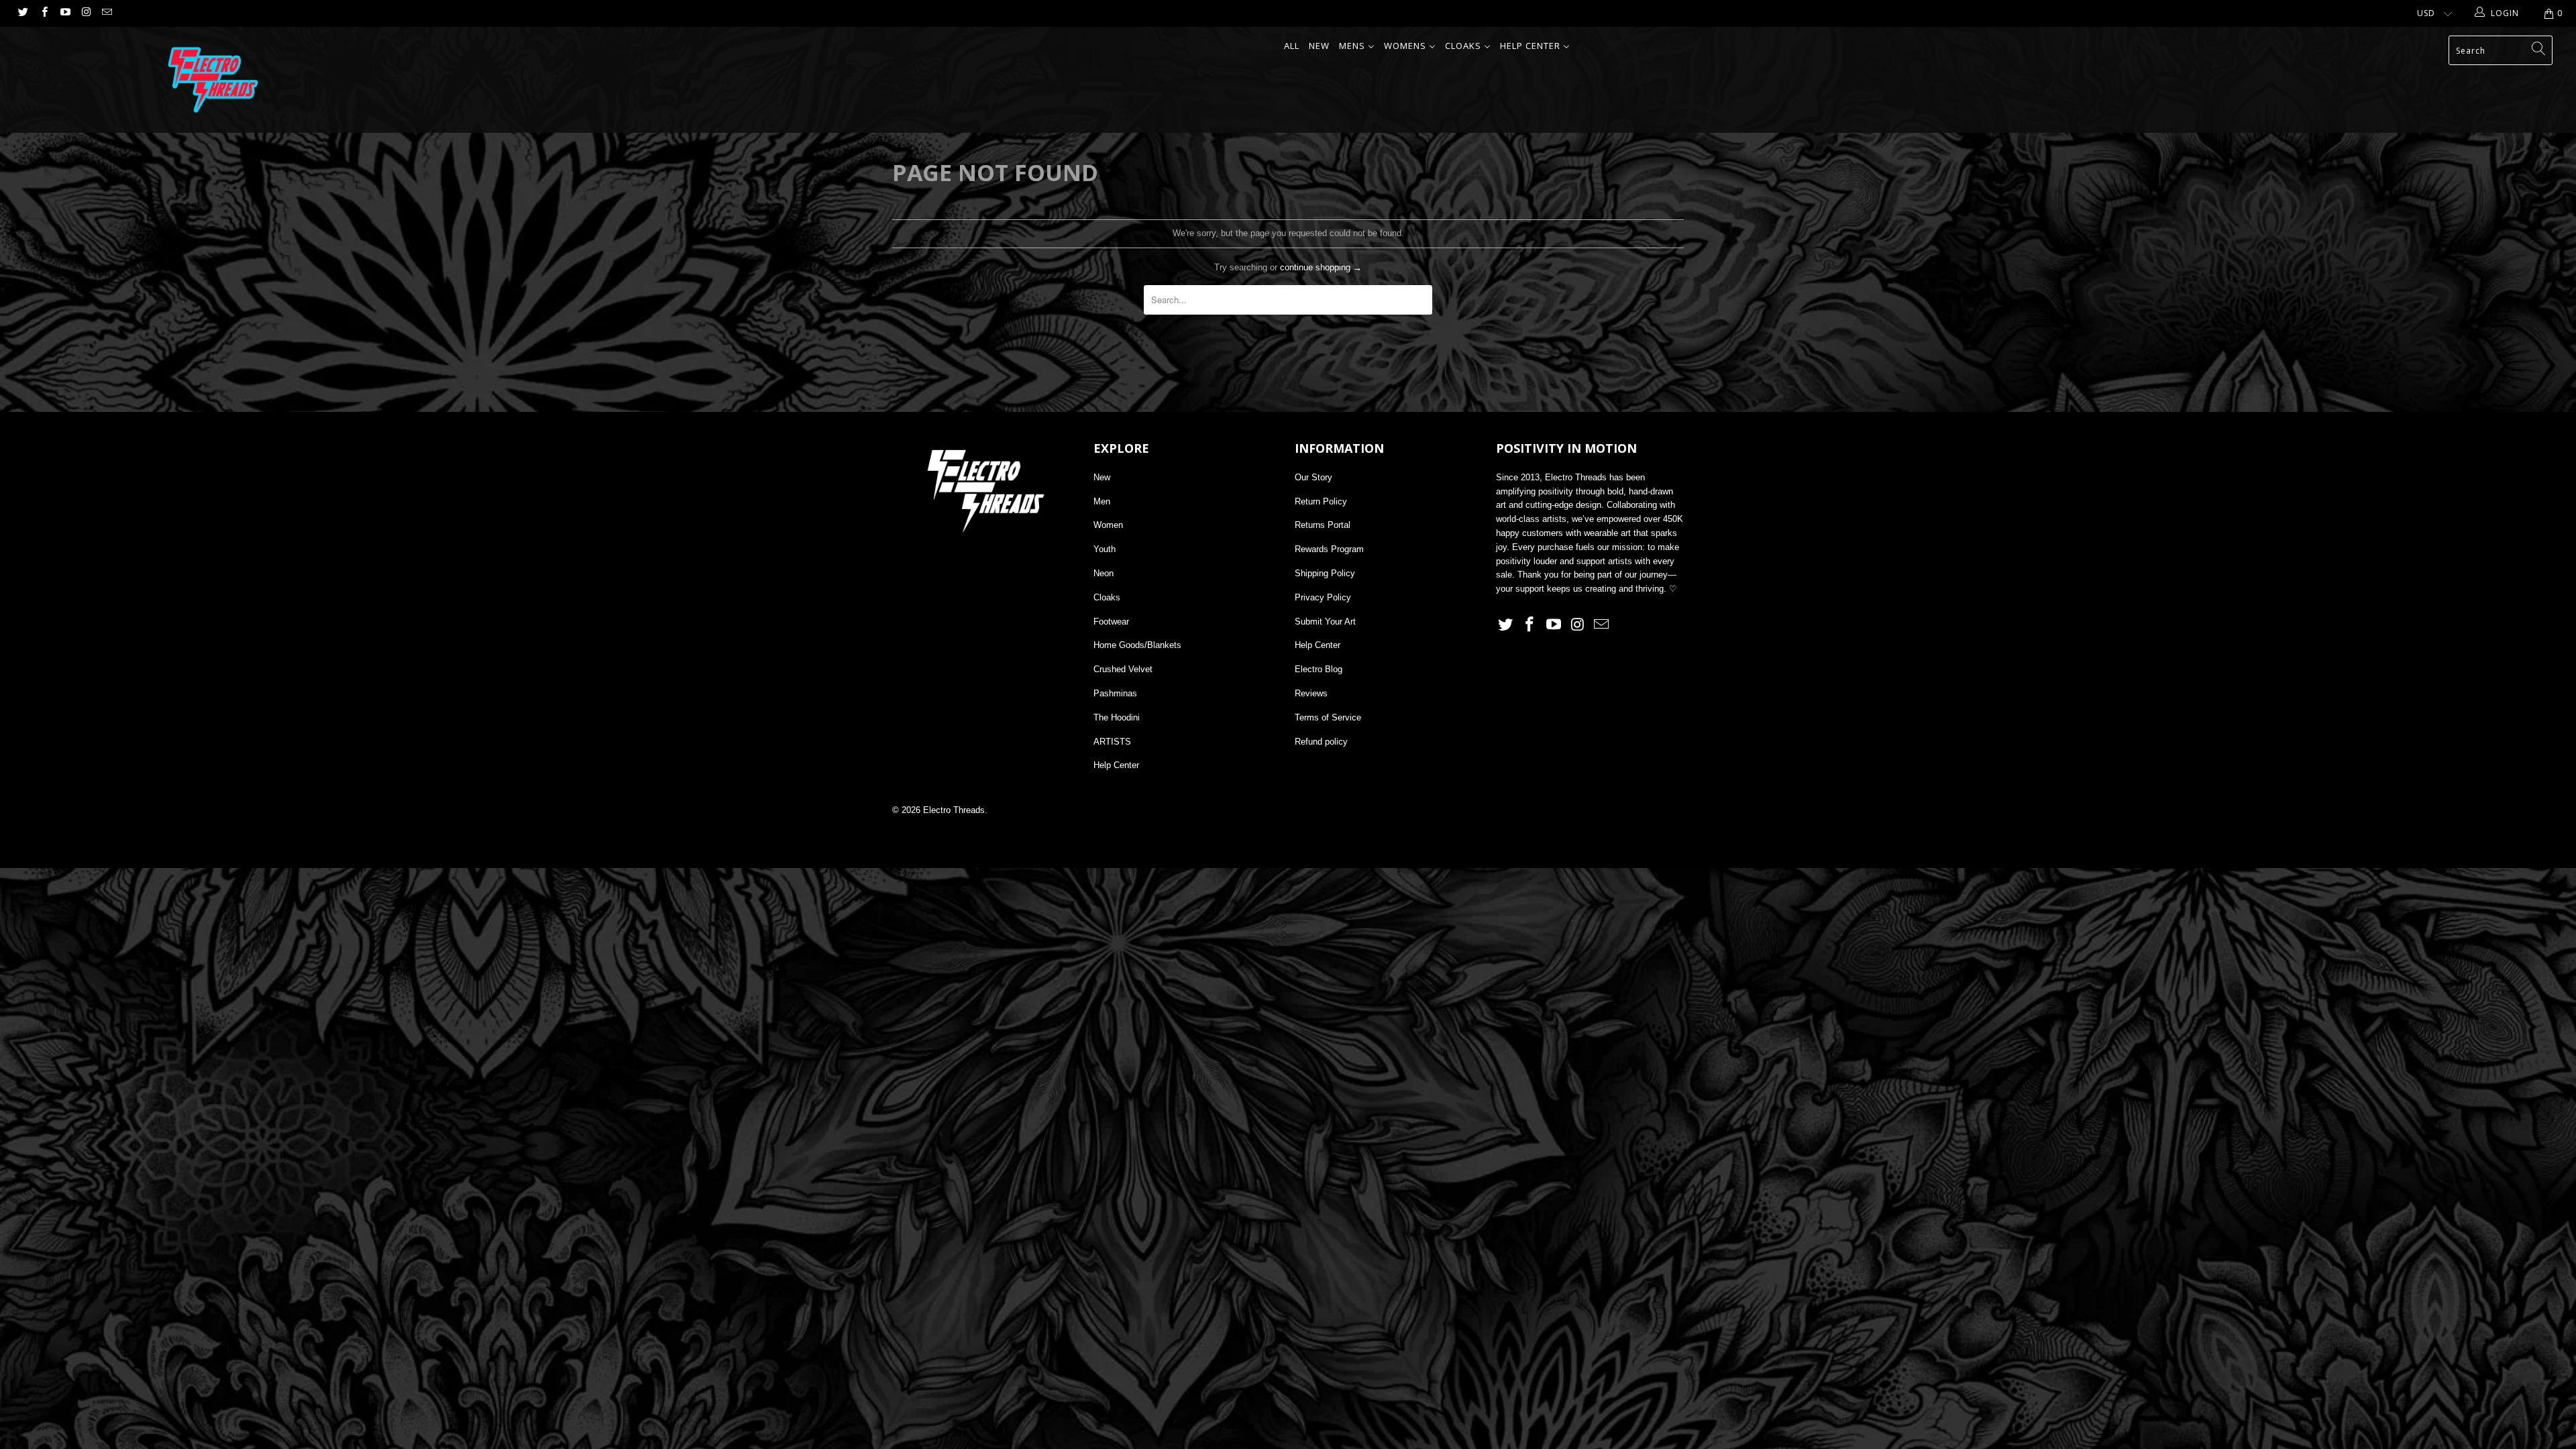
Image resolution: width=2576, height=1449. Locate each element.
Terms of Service (1328, 717)
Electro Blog (1319, 669)
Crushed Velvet (1123, 669)
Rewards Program (1329, 549)
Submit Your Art (1325, 622)
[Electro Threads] (213, 80)
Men (1102, 501)
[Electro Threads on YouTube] (65, 13)
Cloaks (1107, 597)
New (1102, 477)
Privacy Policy (1323, 597)
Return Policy (1321, 501)
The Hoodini (1117, 717)
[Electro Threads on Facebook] (43, 13)
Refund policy (1321, 742)
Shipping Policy (1325, 573)
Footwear (1111, 622)
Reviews (1311, 693)
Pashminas (1115, 693)
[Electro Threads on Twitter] (22, 13)
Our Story (1313, 477)
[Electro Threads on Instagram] (86, 13)
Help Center (1116, 765)
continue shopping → (1321, 267)
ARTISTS (1112, 742)
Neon (1104, 573)
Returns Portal (1323, 525)
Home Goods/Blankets (1137, 645)
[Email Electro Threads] (106, 13)
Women (1108, 525)
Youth (1105, 549)
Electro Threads (954, 810)
